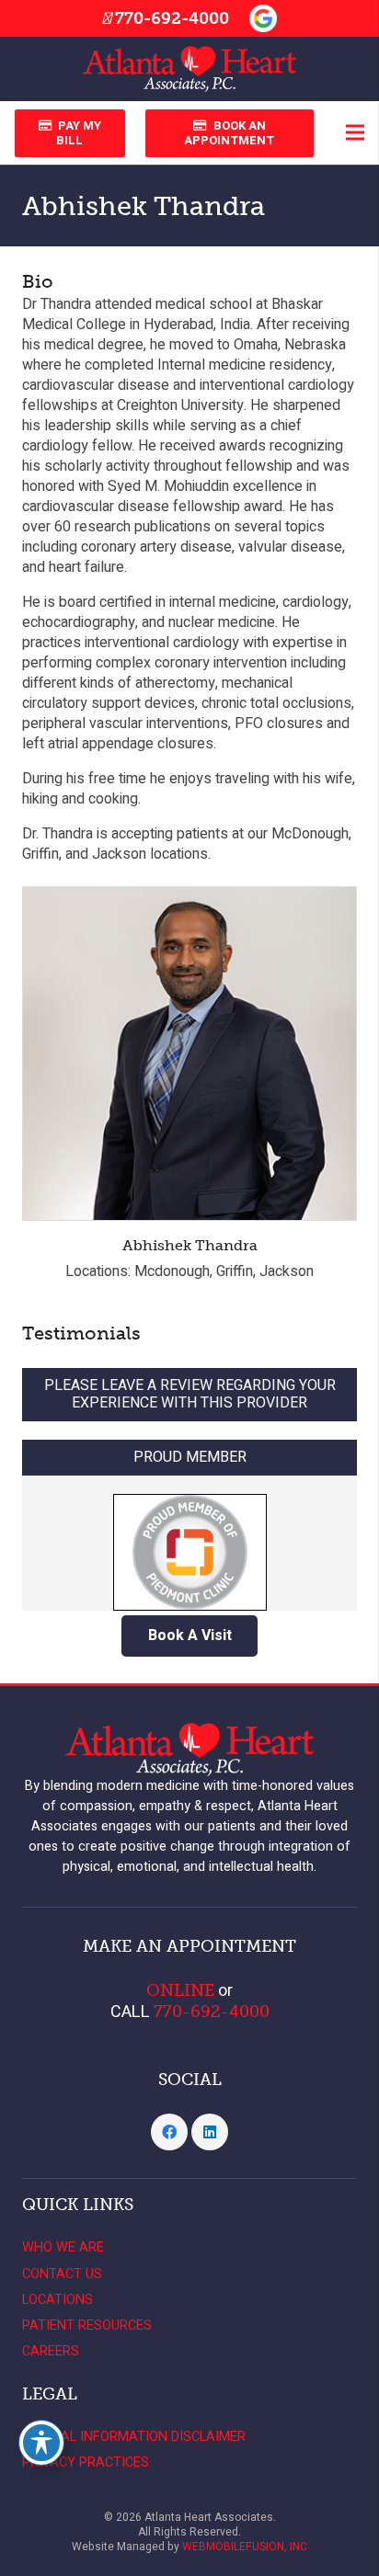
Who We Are (63, 2247)
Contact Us (62, 2274)
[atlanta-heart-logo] (190, 69)
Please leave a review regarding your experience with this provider (190, 1394)
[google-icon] (263, 18)
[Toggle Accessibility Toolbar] (41, 2443)
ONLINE (180, 1990)
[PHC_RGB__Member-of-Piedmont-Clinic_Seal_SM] (189, 1543)
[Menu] (355, 132)
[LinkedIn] (210, 2132)
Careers (51, 2351)
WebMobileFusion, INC (245, 2547)
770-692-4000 (172, 18)
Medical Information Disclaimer (134, 2437)
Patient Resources (87, 2325)
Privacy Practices (86, 2462)
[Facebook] (169, 2132)
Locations (57, 2300)
